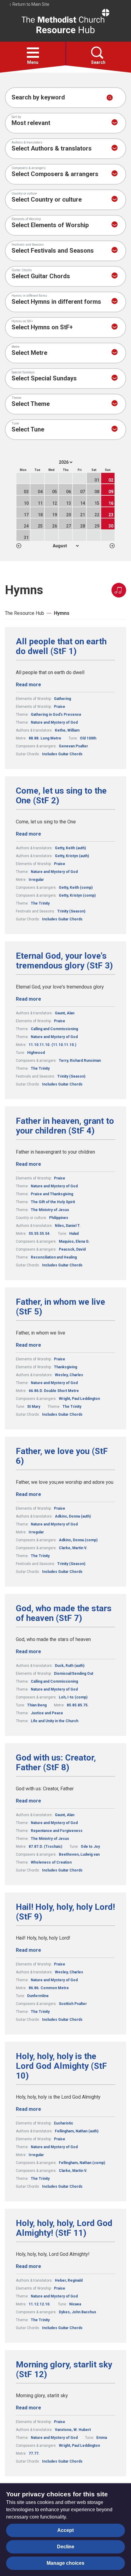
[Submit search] (110, 98)
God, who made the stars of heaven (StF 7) (64, 1613)
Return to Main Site (30, 4)
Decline (66, 2547)
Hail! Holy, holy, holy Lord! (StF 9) (65, 1912)
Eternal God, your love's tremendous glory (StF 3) (64, 961)
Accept (65, 2530)
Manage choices (65, 2563)
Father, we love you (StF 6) (62, 1456)
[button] (33, 53)
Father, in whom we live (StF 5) (60, 1307)
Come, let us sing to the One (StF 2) (61, 796)
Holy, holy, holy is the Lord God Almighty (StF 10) (61, 2066)
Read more (28, 685)
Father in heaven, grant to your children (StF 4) (65, 1126)
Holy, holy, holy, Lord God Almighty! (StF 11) (64, 2228)
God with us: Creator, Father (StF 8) (56, 1763)
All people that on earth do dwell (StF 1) (61, 646)
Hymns (62, 613)
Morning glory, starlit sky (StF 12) (64, 2370)
